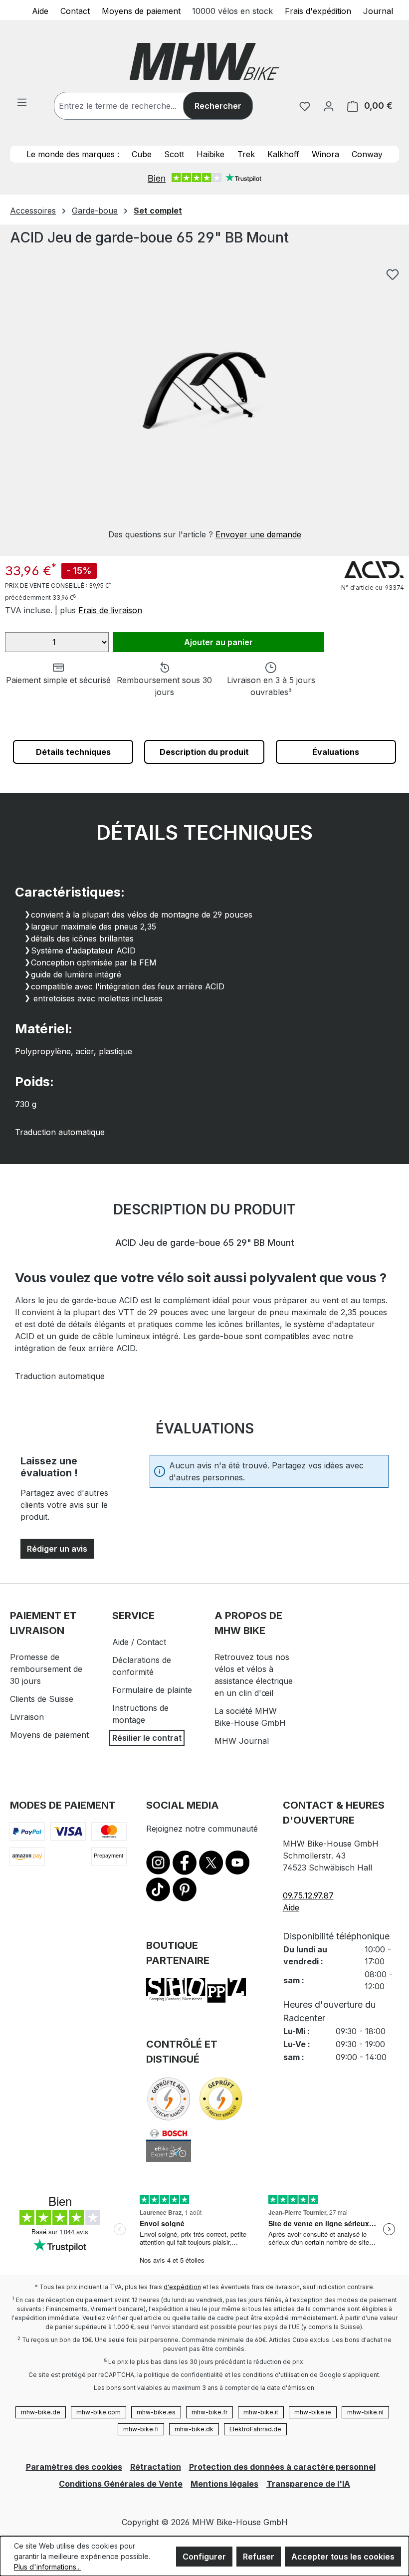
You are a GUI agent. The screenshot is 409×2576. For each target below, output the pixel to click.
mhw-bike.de (41, 2412)
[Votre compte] (329, 106)
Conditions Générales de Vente (121, 2484)
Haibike (210, 154)
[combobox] (129, 106)
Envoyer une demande (258, 534)
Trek (246, 154)
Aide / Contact (139, 1642)
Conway (367, 154)
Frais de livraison (110, 610)
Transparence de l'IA (308, 2484)
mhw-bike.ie (313, 2412)
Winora (325, 154)
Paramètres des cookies (74, 2467)
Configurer (204, 2557)
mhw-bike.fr (209, 2412)
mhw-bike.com (99, 2412)
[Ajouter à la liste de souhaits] (393, 274)
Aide (40, 10)
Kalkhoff (283, 154)
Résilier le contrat (147, 1738)
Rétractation (156, 2467)
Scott (174, 154)
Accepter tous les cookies (343, 2557)
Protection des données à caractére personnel (282, 2467)
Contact (75, 10)
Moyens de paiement (141, 10)
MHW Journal (242, 1741)
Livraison (27, 1717)
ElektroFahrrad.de (255, 2429)
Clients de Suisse (42, 1699)
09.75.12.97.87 (308, 1895)
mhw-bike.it (261, 2412)
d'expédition (182, 2287)
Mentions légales (224, 2484)
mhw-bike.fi (141, 2429)
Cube (142, 154)
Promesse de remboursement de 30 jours (46, 1669)
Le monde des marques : (73, 154)
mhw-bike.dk (194, 2429)
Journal (378, 10)
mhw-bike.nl (365, 2412)
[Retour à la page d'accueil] (204, 61)
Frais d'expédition (318, 10)
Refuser (259, 2557)
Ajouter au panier (218, 642)
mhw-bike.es (156, 2412)
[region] (204, 402)
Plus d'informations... (47, 2567)
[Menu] (22, 102)
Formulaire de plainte (152, 1690)
